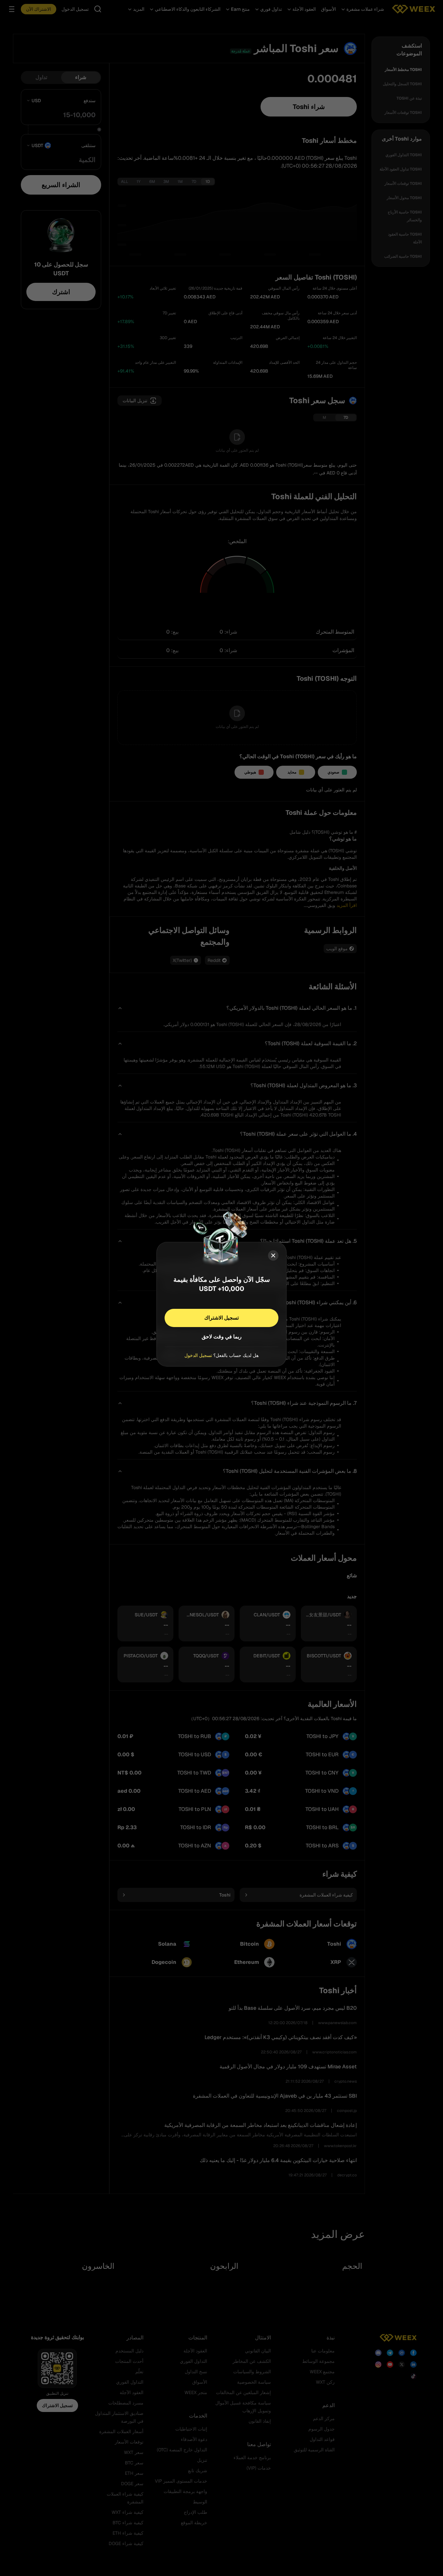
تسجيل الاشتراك (221, 1318)
